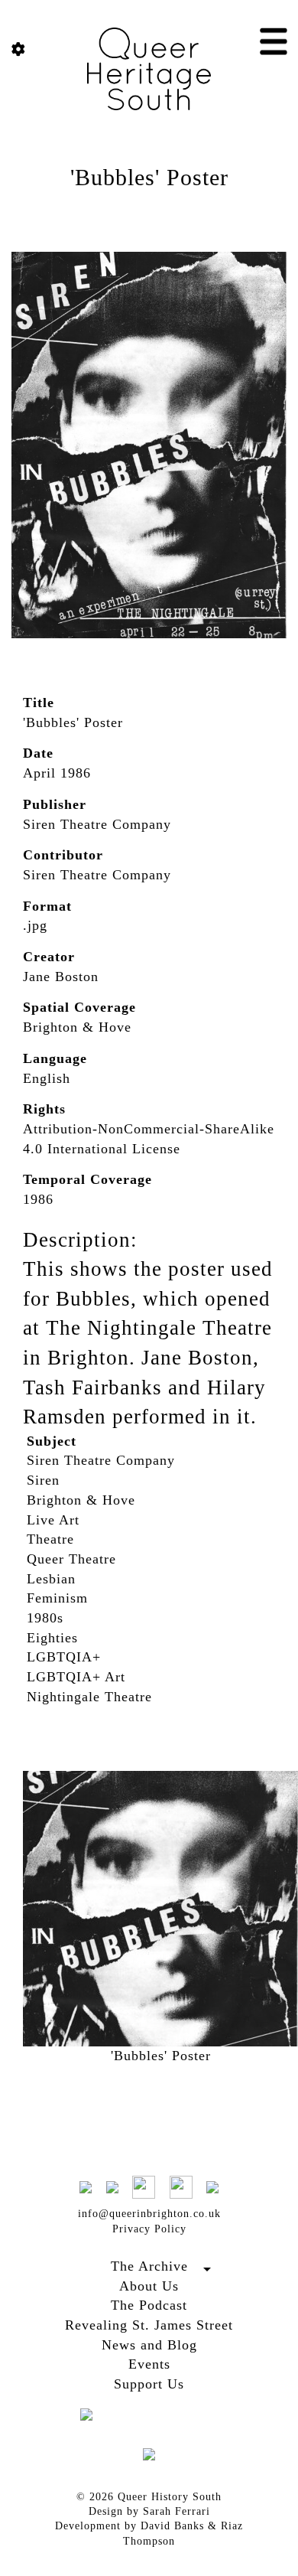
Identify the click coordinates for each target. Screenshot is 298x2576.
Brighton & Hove (81, 1500)
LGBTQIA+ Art (76, 1677)
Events (149, 2364)
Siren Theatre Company (101, 1460)
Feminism (57, 1598)
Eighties (52, 1638)
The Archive (149, 2266)
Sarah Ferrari (177, 2511)
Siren (43, 1480)
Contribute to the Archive (149, 2284)
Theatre (50, 1539)
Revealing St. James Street (149, 2325)
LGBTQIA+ (64, 1657)
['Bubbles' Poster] (149, 444)
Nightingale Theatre (89, 1697)
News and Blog (149, 2345)
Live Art (53, 1520)
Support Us (149, 2384)
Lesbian (51, 1579)
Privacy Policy (149, 2229)
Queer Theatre (71, 1559)
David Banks (172, 2526)
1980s (45, 1618)
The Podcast (149, 2305)
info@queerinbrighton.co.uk (149, 2214)
